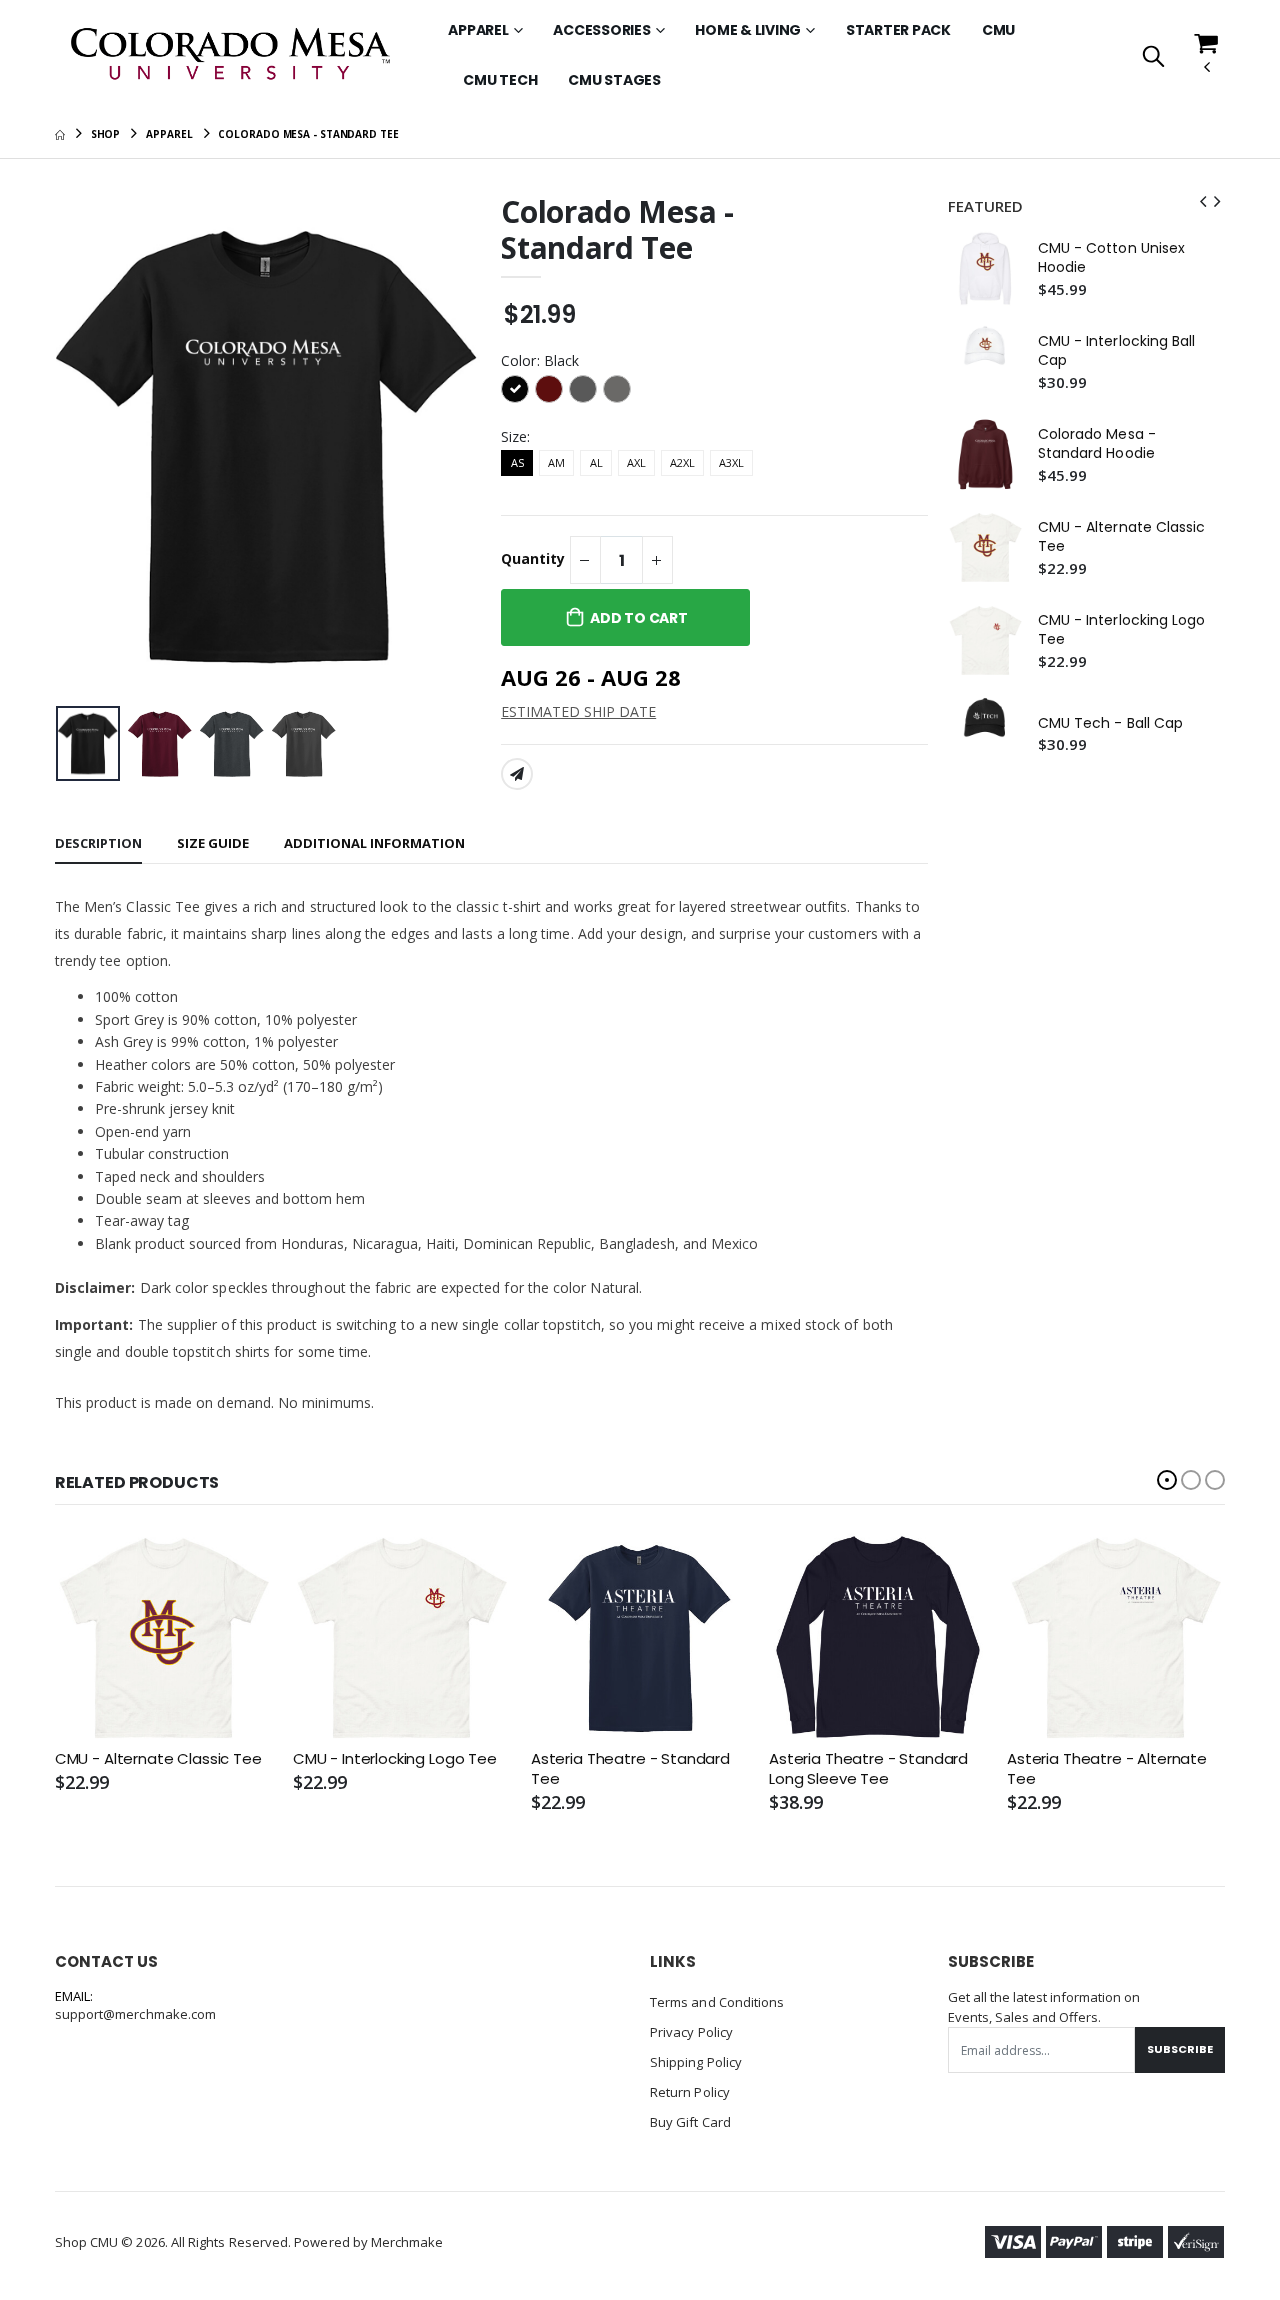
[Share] (517, 774)
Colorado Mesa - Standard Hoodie (1097, 444)
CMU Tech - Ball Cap (1110, 723)
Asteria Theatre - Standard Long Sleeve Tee (868, 1769)
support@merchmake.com (135, 2014)
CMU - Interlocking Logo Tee (1122, 630)
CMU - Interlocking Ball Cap (1117, 351)
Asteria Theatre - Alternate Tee (1107, 1769)
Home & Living (748, 30)
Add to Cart (639, 618)
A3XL (731, 462)
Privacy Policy (691, 2032)
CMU (998, 30)
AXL (636, 462)
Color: (540, 360)
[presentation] (86, 445)
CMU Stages (614, 80)
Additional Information (374, 843)
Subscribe (1180, 2049)
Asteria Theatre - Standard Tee (630, 1769)
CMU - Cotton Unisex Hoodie (1111, 258)
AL (596, 462)
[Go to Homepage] (231, 55)
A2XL (682, 462)
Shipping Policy (696, 2062)
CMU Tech (500, 80)
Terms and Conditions (717, 2002)
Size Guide (213, 843)
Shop (106, 134)
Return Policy (690, 2092)
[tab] (98, 844)
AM (556, 462)
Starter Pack (898, 30)
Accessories (601, 30)
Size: (515, 436)
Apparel (478, 30)
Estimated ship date (578, 711)
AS (517, 462)
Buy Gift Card (690, 2122)
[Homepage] (60, 134)
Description (98, 843)
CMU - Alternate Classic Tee (1122, 537)
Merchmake (407, 2242)
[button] (1153, 57)
